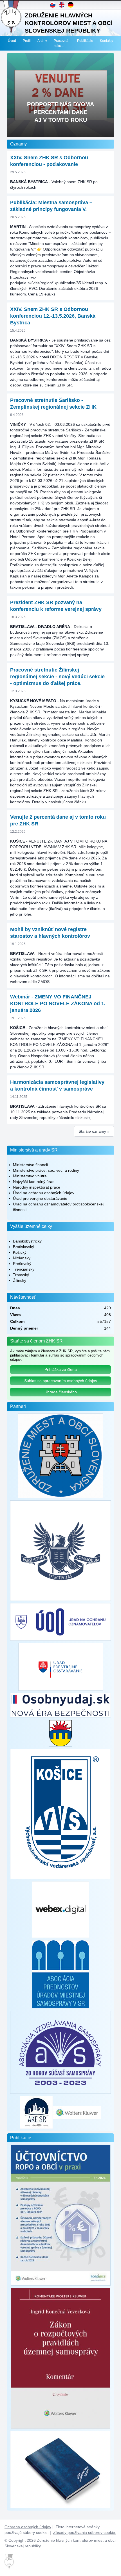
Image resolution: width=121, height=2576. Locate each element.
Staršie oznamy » (94, 1131)
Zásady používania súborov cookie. (85, 2532)
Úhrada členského (61, 1392)
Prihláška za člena (61, 1369)
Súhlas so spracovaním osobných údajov (61, 1381)
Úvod (12, 41)
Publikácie (85, 41)
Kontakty (107, 41)
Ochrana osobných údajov (28, 2527)
